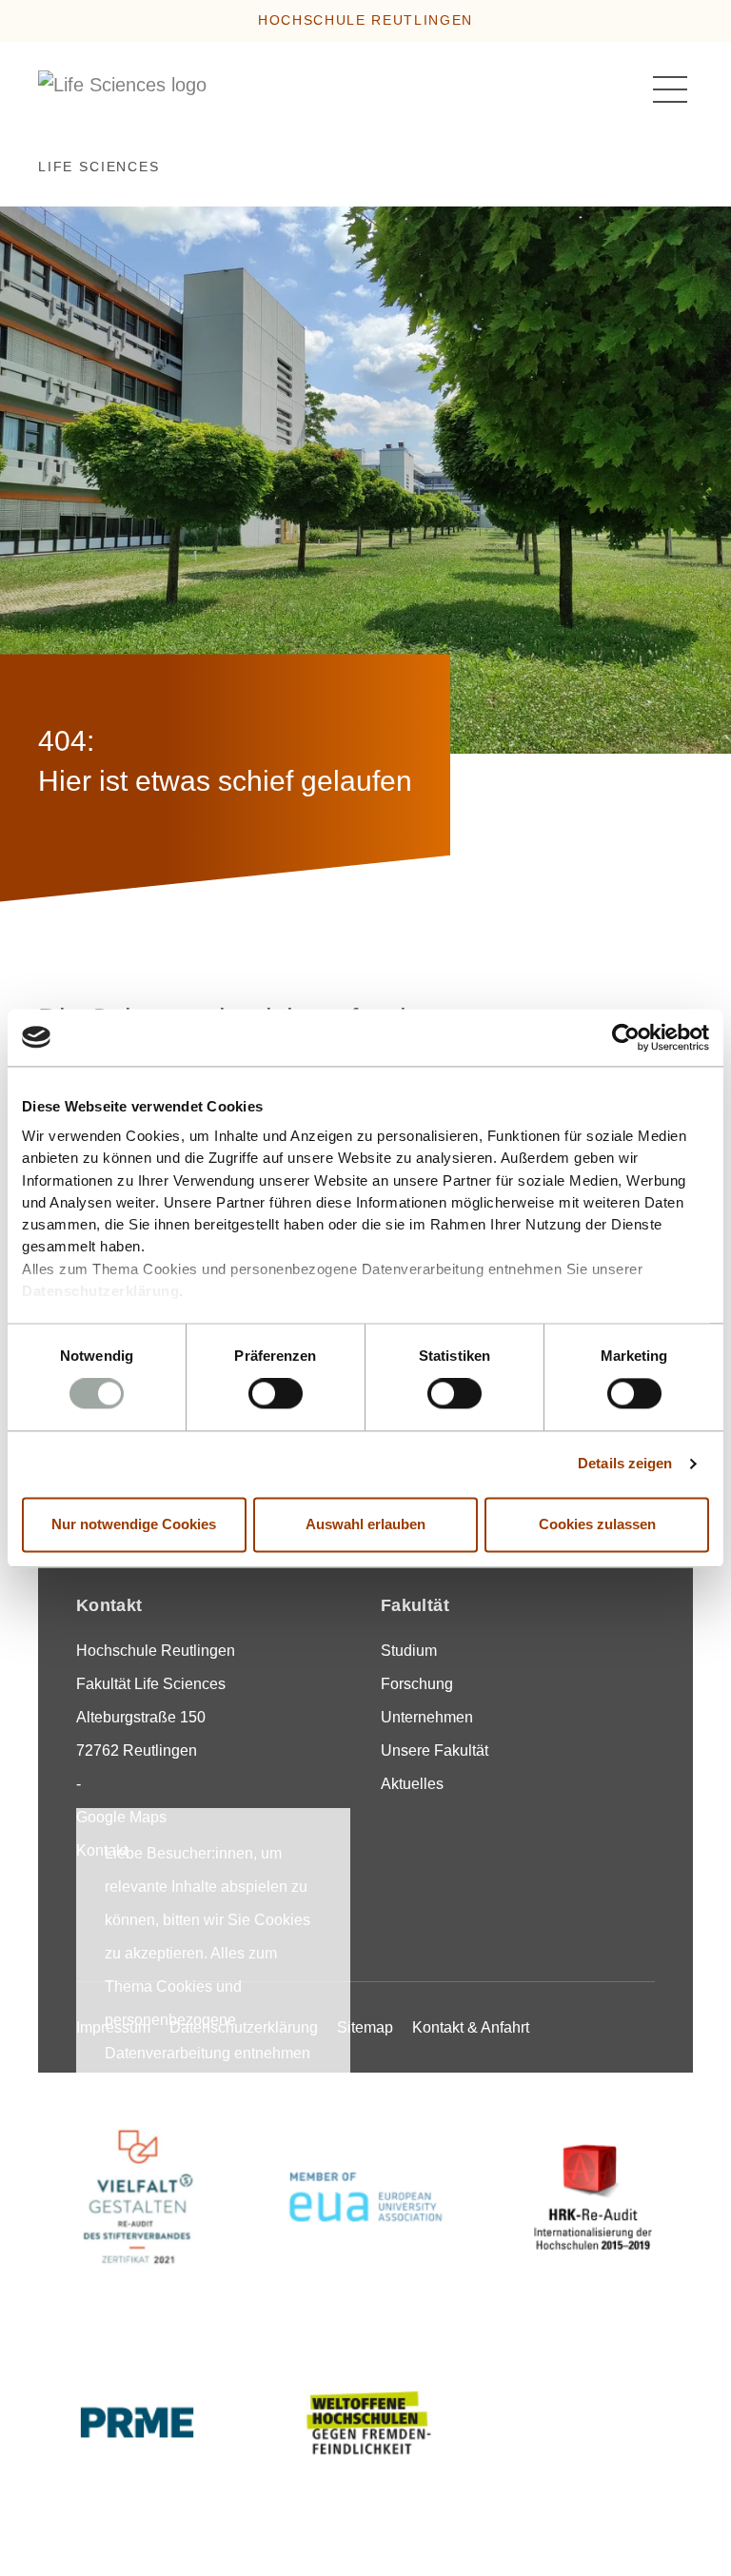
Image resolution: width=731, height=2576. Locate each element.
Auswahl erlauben (365, 1524)
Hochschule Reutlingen (365, 20)
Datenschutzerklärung (100, 1291)
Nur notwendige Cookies (134, 1524)
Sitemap (365, 2027)
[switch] (276, 1394)
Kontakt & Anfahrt (471, 2027)
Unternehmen (427, 1717)
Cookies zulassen (597, 1524)
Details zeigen (625, 1464)
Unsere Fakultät (435, 1750)
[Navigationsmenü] (670, 89)
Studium (409, 1651)
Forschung (417, 1684)
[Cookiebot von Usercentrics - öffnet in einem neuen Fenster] (626, 1037)
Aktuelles (412, 1784)
